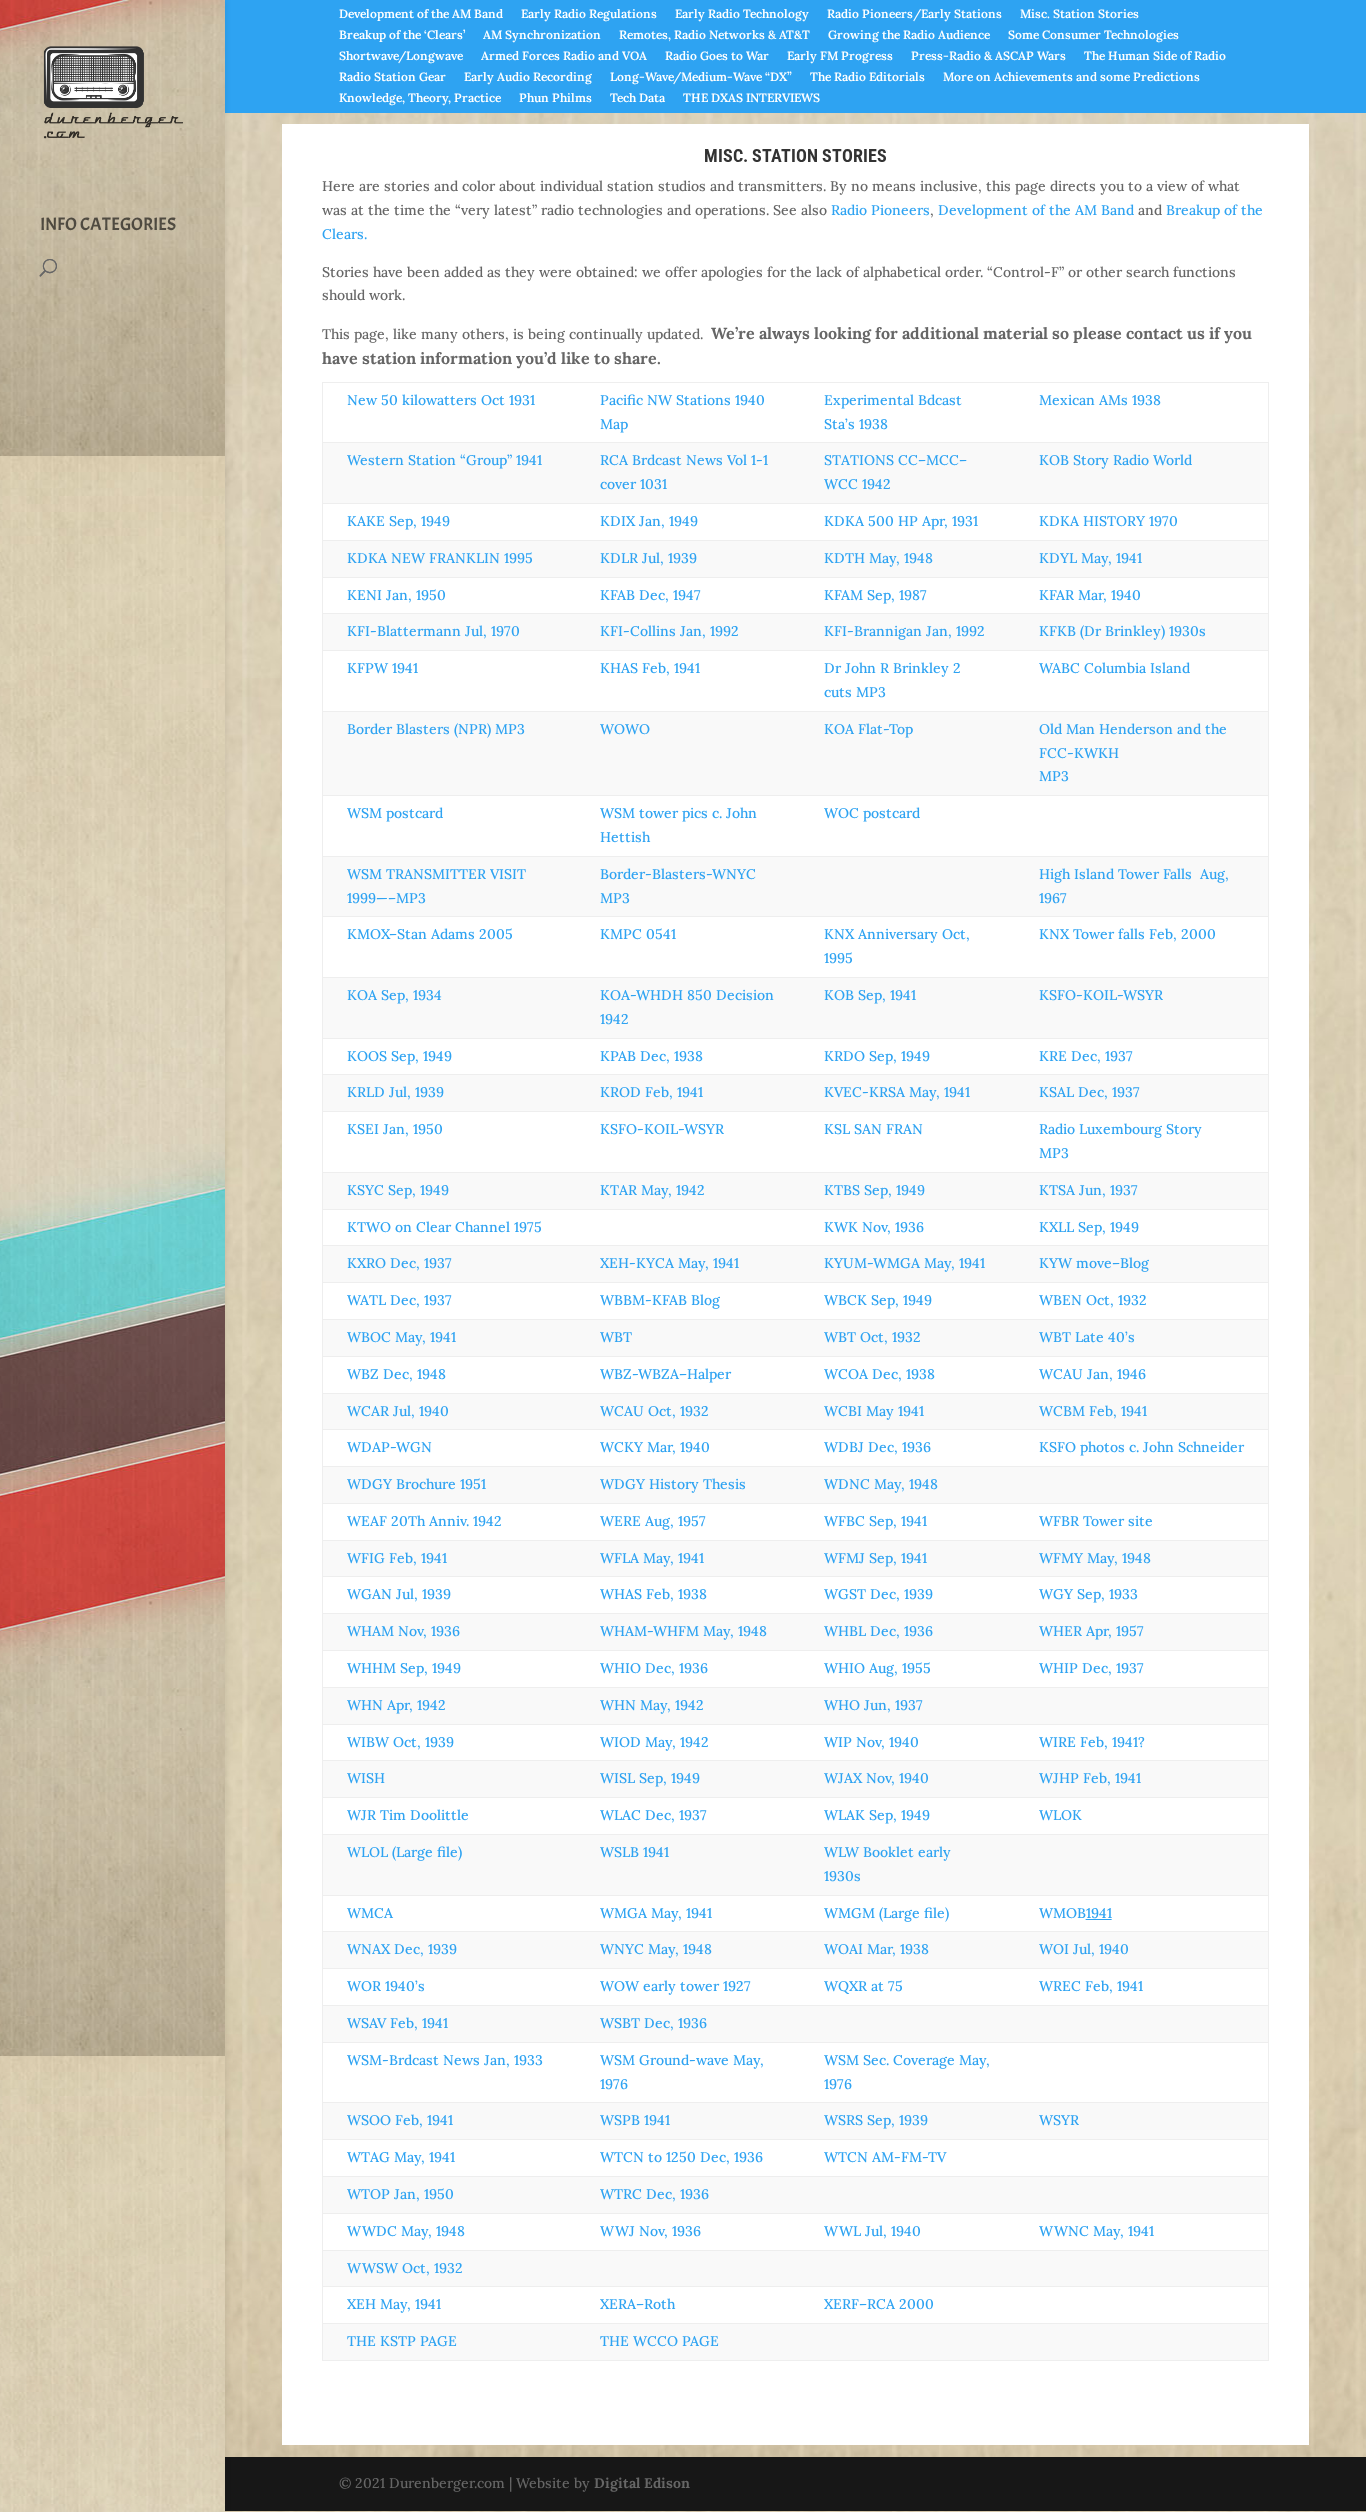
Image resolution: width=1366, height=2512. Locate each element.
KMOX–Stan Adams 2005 (430, 934)
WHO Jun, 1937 (873, 1705)
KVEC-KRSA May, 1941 (897, 1092)
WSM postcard (395, 813)
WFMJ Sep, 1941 (875, 1558)
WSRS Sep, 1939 (876, 2120)
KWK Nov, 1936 (874, 1227)
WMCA (370, 1913)
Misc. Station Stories (1079, 14)
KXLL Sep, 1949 (1089, 1227)
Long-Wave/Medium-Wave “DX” (701, 77)
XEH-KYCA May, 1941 (669, 1263)
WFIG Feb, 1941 (397, 1558)
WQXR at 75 (863, 1986)
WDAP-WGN (389, 1447)
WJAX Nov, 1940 (876, 1778)
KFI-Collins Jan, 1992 (669, 631)
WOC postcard (872, 813)
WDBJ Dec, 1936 (877, 1447)
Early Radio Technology (742, 14)
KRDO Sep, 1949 (877, 1056)
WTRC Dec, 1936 (654, 2194)
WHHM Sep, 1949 (404, 1668)
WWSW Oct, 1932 (405, 2268)
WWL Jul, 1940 (872, 2231)
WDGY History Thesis (673, 1484)
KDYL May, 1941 (1090, 558)
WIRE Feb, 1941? (1092, 1742)
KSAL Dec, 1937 (1089, 1092)
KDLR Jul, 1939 (648, 558)
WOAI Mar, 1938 (876, 1949)
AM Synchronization (542, 35)
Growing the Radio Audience (909, 35)
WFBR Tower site (1096, 1521)
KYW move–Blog (1094, 1263)
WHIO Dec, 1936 (654, 1668)
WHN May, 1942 (652, 1705)
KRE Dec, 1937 (1086, 1056)
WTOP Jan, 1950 (400, 2194)
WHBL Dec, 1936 (878, 1631)
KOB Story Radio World (1115, 460)
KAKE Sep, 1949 (398, 521)
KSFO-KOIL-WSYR (1101, 995)
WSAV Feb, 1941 (397, 2023)
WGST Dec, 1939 (878, 1594)
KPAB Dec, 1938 (651, 1056)
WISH (366, 1778)
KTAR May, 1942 (652, 1190)
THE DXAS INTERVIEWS (751, 98)
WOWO (625, 729)
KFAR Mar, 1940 (1090, 595)
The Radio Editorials (867, 77)
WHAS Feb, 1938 (653, 1594)
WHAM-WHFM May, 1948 (683, 1631)
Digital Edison (642, 2483)
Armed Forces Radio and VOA (564, 56)
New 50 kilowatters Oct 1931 (441, 400)
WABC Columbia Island (1114, 668)
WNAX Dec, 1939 (402, 1949)
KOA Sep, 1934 (394, 995)
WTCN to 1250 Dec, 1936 (681, 2157)
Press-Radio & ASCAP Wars (988, 56)
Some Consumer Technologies (1093, 35)
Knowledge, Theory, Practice (420, 98)
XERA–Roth (637, 2304)
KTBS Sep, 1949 (874, 1190)
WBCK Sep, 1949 (878, 1300)
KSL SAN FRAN (873, 1129)
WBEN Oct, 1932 (1093, 1300)
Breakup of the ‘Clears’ (402, 35)
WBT (616, 1337)
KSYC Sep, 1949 (398, 1190)
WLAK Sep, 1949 (877, 1815)
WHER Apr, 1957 (1091, 1631)
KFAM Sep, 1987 (875, 595)
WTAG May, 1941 (401, 2157)
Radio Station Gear (392, 77)
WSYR (1059, 2120)
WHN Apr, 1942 (396, 1705)
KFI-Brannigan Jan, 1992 (904, 631)
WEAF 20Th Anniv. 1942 (424, 1521)
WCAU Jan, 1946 (1092, 1374)
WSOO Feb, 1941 (400, 2120)
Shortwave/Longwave (401, 56)
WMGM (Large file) (886, 1913)
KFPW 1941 (382, 668)
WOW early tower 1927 (675, 1986)
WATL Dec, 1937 (399, 1300)
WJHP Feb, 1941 (1090, 1778)
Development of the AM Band (421, 14)
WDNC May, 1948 (881, 1484)
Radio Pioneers (880, 210)
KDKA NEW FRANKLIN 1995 (440, 558)
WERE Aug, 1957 (653, 1521)
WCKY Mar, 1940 (655, 1447)
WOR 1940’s (386, 1986)
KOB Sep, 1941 (870, 995)
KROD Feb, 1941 (651, 1092)
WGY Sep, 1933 (1088, 1594)
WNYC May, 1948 (656, 1949)
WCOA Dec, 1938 (879, 1374)
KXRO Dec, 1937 (399, 1263)
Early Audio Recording (528, 77)
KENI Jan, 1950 (396, 595)
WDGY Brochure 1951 (416, 1484)
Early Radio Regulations (589, 14)
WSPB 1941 (635, 2120)
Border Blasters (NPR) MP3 (436, 729)
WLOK (1060, 1815)
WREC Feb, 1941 (1091, 1986)
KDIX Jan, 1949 (649, 521)
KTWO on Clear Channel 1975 (444, 1227)
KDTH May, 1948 (878, 558)
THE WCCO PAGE (659, 2341)
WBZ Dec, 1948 (396, 1374)
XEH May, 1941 (394, 2304)
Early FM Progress (840, 56)
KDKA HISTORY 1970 (1108, 521)
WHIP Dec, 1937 (1091, 1668)
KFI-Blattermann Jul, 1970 (433, 631)
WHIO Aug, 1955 (877, 1668)
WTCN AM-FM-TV (885, 2157)
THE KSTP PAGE (402, 2341)
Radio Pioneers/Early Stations (914, 14)
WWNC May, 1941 (1096, 2231)
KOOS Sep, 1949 (399, 1056)
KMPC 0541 (638, 934)
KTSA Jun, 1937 (1088, 1190)
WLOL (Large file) (404, 1852)
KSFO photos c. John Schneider (1141, 1447)
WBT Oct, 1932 (872, 1337)
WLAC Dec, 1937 (653, 1815)
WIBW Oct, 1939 (400, 1742)
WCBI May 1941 (874, 1411)
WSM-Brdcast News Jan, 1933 (445, 2060)
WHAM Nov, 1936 (403, 1631)
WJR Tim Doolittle (408, 1815)
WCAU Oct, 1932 (654, 1411)
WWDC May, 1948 (406, 2231)
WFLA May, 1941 (652, 1558)
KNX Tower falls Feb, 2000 (1127, 934)
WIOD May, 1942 (654, 1742)
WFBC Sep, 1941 (875, 1521)
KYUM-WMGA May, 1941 (904, 1263)
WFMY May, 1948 (1095, 1558)
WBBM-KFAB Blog (660, 1300)
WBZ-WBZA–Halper (665, 1374)
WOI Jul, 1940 (1084, 1949)
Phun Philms (555, 98)
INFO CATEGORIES (108, 224)
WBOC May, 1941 (401, 1337)
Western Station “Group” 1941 (444, 460)
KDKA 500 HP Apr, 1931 (901, 521)
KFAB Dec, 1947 (650, 595)
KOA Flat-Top (868, 729)
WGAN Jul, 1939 (399, 1594)
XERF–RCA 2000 (879, 2304)
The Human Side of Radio (1155, 56)
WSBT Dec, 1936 (653, 2023)
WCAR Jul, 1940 (398, 1411)
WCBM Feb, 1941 (1093, 1411)
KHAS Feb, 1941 (650, 668)
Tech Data (637, 98)
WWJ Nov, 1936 (650, 2231)
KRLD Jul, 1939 (395, 1092)
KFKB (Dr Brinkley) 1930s (1122, 631)
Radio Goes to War (717, 56)
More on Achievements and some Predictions (1071, 77)
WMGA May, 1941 (656, 1913)
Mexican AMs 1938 (1100, 400)
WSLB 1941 (634, 1852)
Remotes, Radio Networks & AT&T (714, 35)
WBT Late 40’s (1087, 1337)
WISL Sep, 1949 (650, 1778)
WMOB (1075, 1913)
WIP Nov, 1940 (871, 1742)
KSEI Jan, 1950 (395, 1129)
